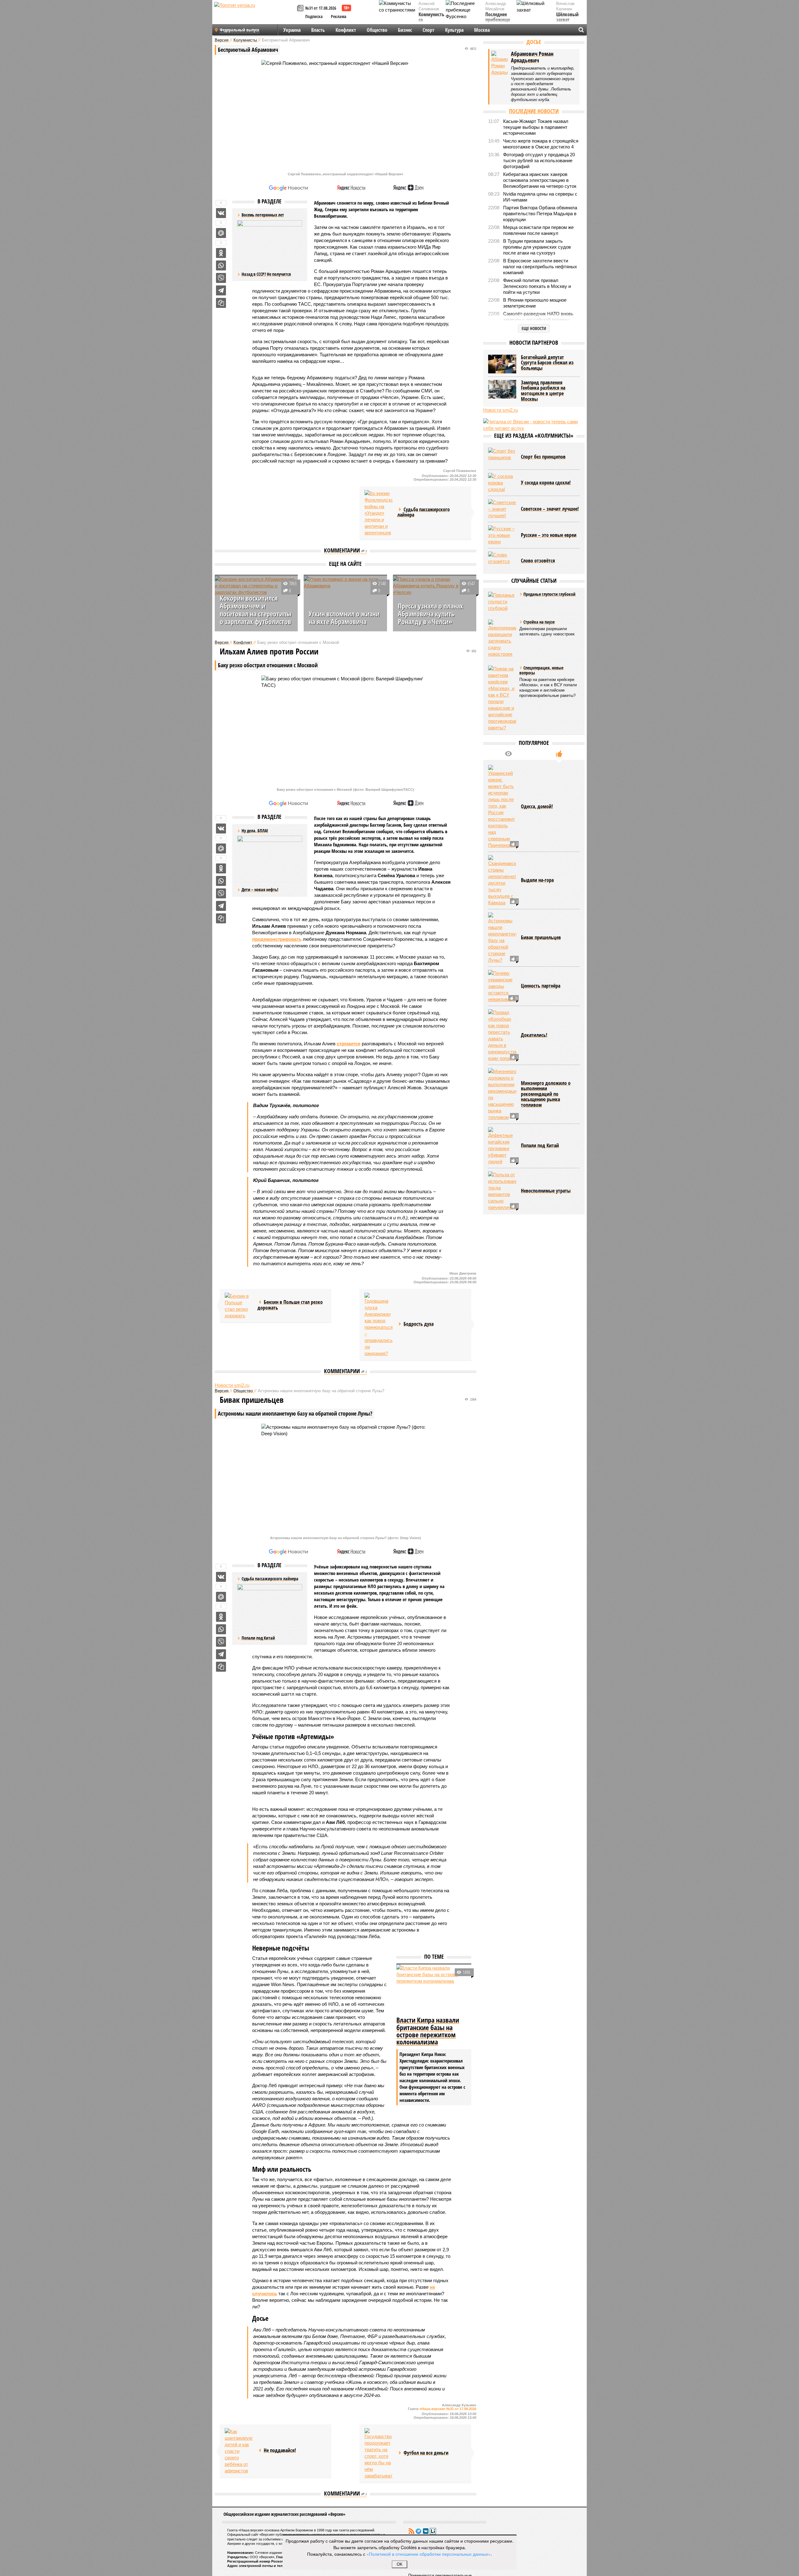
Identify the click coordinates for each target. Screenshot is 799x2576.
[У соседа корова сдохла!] (502, 483)
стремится (349, 1044)
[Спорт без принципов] (502, 457)
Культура (454, 30)
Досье (534, 42)
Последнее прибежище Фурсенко (498, 20)
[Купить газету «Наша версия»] (301, 9)
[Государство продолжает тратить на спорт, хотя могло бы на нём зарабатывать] (379, 2454)
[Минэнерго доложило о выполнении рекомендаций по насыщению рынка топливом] (502, 1094)
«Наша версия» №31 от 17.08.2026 (448, 2409)
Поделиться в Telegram (221, 290)
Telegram (419, 2531)
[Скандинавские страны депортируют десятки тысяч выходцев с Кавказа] (502, 880)
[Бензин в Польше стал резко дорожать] (239, 1306)
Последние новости (534, 111)
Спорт (429, 30)
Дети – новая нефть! (260, 889)
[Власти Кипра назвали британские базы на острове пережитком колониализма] (434, 1990)
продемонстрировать (277, 939)
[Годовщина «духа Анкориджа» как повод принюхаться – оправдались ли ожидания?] (379, 1325)
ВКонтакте (426, 2531)
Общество (377, 30)
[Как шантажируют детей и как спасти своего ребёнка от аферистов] (239, 2451)
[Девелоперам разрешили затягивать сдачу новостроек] (502, 638)
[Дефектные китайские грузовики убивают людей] (502, 1146)
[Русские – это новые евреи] (502, 535)
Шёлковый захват (567, 17)
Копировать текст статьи (221, 303)
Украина (292, 30)
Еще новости (534, 328)
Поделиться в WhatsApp (221, 265)
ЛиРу (433, 2531)
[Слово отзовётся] (502, 561)
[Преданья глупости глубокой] (502, 602)
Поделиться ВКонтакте (221, 213)
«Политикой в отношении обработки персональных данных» (429, 2554)
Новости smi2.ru (232, 1385)
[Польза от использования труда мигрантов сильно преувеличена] (502, 1191)
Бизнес (405, 30)
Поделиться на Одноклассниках (221, 253)
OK (400, 2564)
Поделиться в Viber (221, 278)
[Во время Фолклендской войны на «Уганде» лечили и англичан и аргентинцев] (379, 513)
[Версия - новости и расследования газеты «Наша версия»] (255, 15)
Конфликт (346, 30)
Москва (482, 30)
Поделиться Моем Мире (221, 233)
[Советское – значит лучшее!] (502, 509)
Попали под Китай (258, 1638)
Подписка (314, 16)
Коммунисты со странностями (433, 20)
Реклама (339, 16)
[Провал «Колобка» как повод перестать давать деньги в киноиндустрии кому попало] (502, 1035)
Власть (318, 30)
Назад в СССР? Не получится (266, 274)
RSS (411, 2531)
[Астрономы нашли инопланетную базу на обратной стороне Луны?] (502, 938)
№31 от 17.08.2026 (321, 8)
